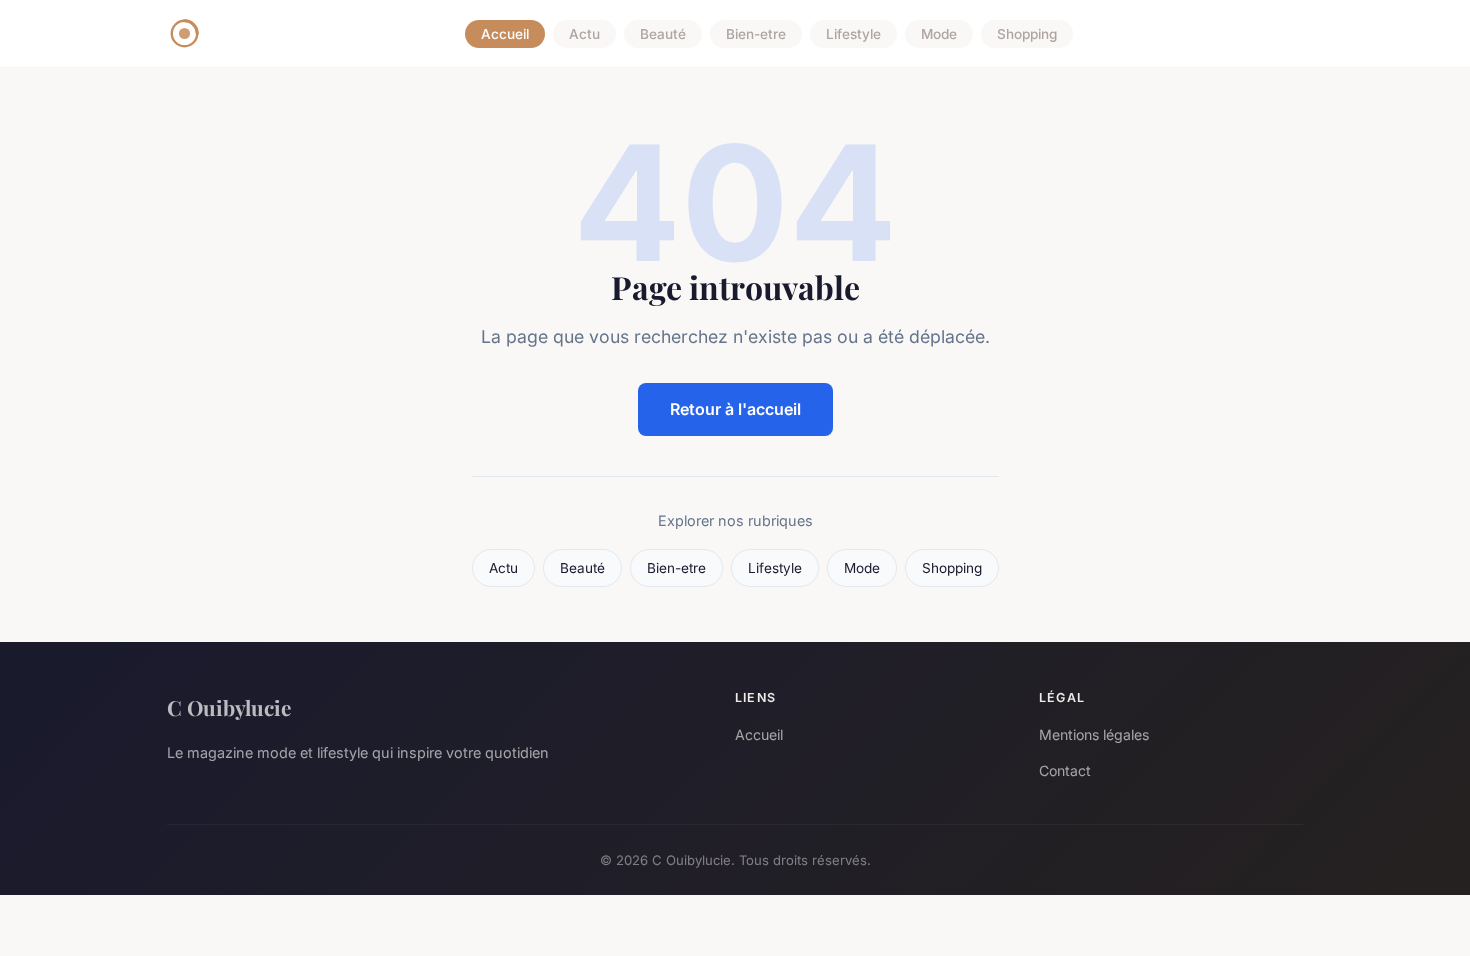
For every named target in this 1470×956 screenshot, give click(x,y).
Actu (584, 34)
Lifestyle (853, 34)
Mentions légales (1094, 734)
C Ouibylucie (229, 707)
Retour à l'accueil (735, 409)
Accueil (505, 34)
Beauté (663, 34)
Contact (1065, 770)
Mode (939, 34)
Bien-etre (756, 34)
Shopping (1027, 34)
